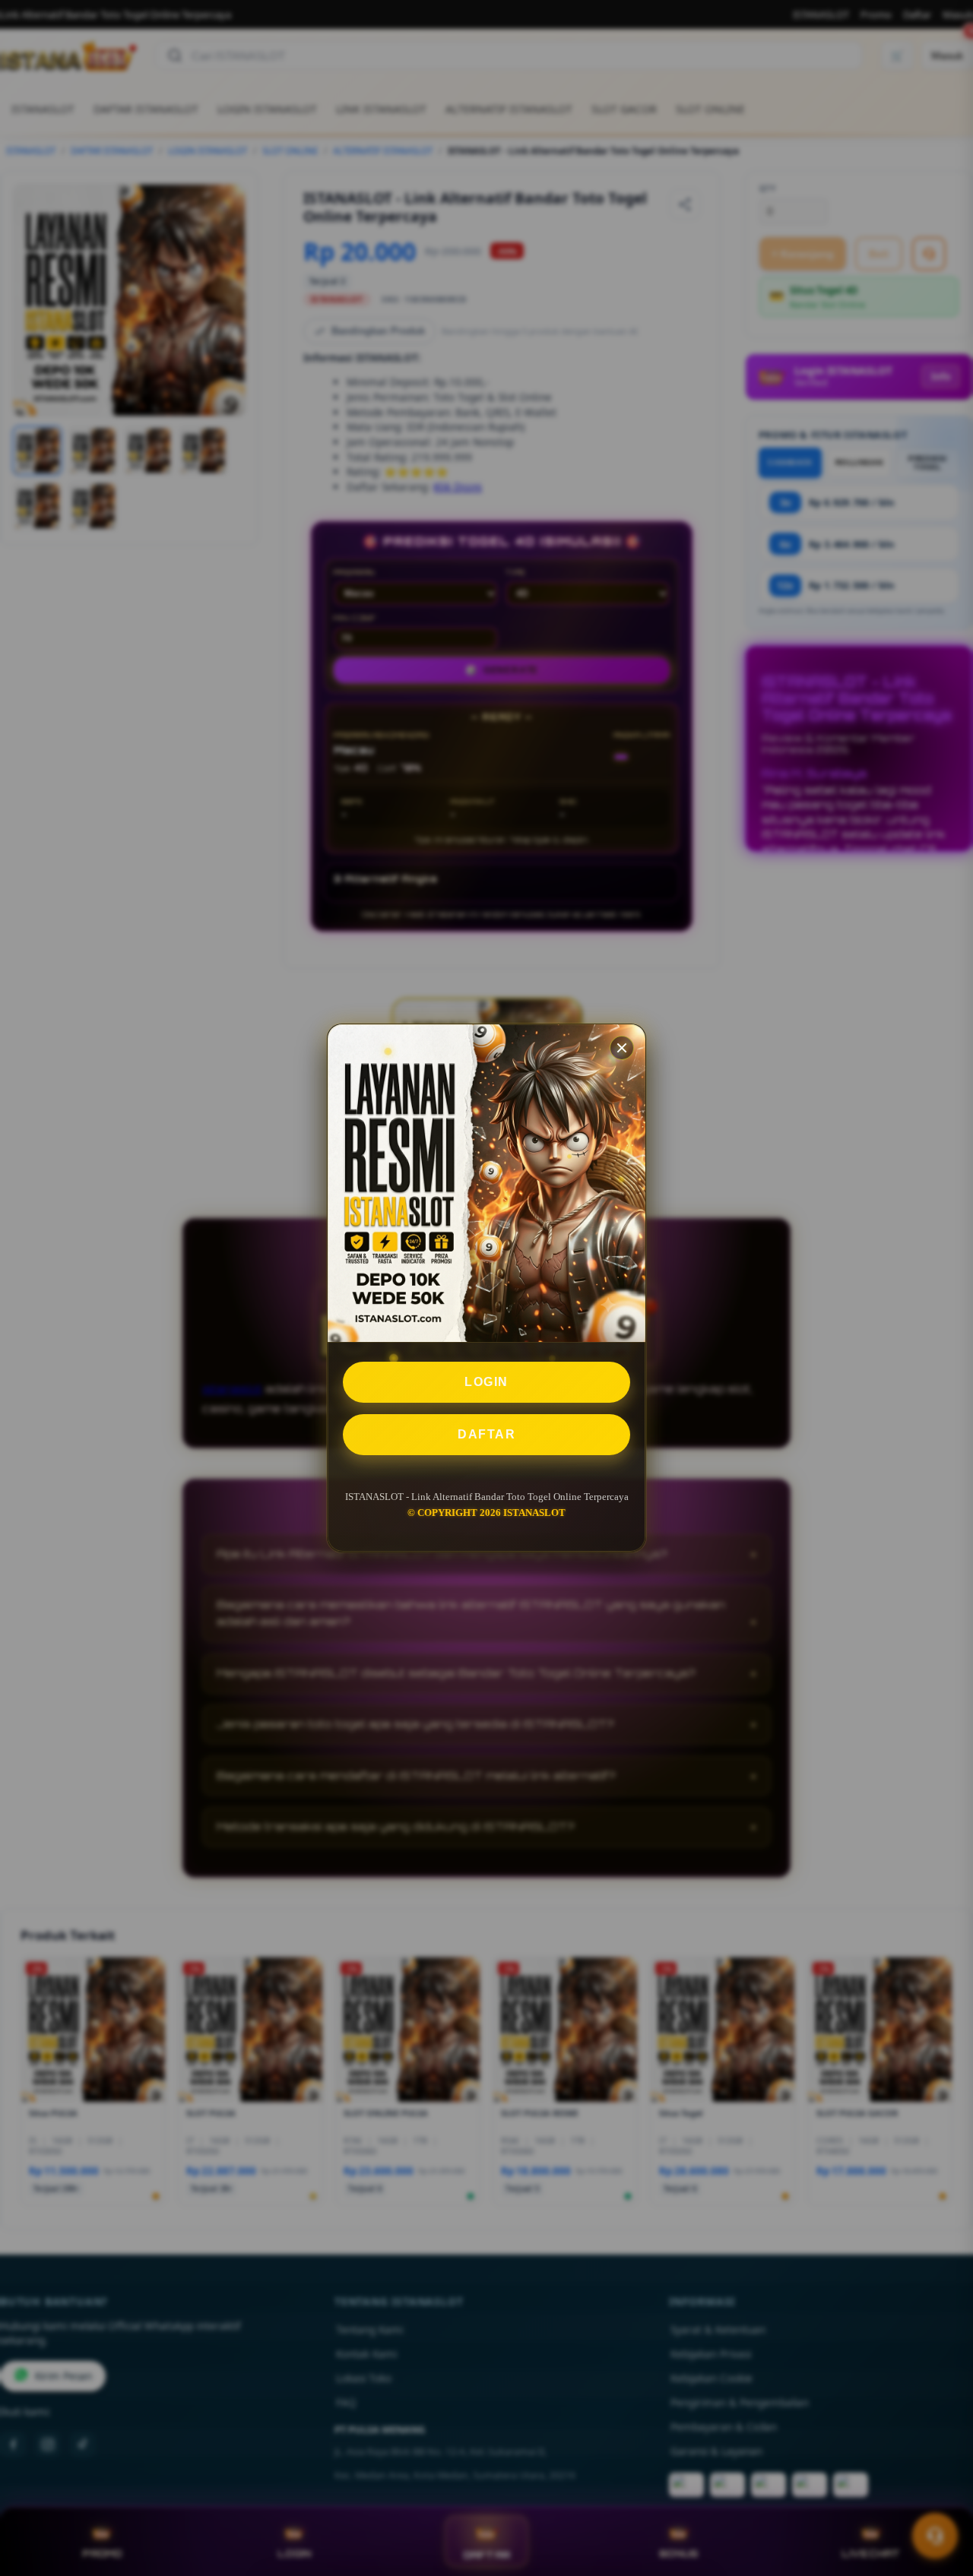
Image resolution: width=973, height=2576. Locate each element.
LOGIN (486, 1382)
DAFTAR (486, 1434)
